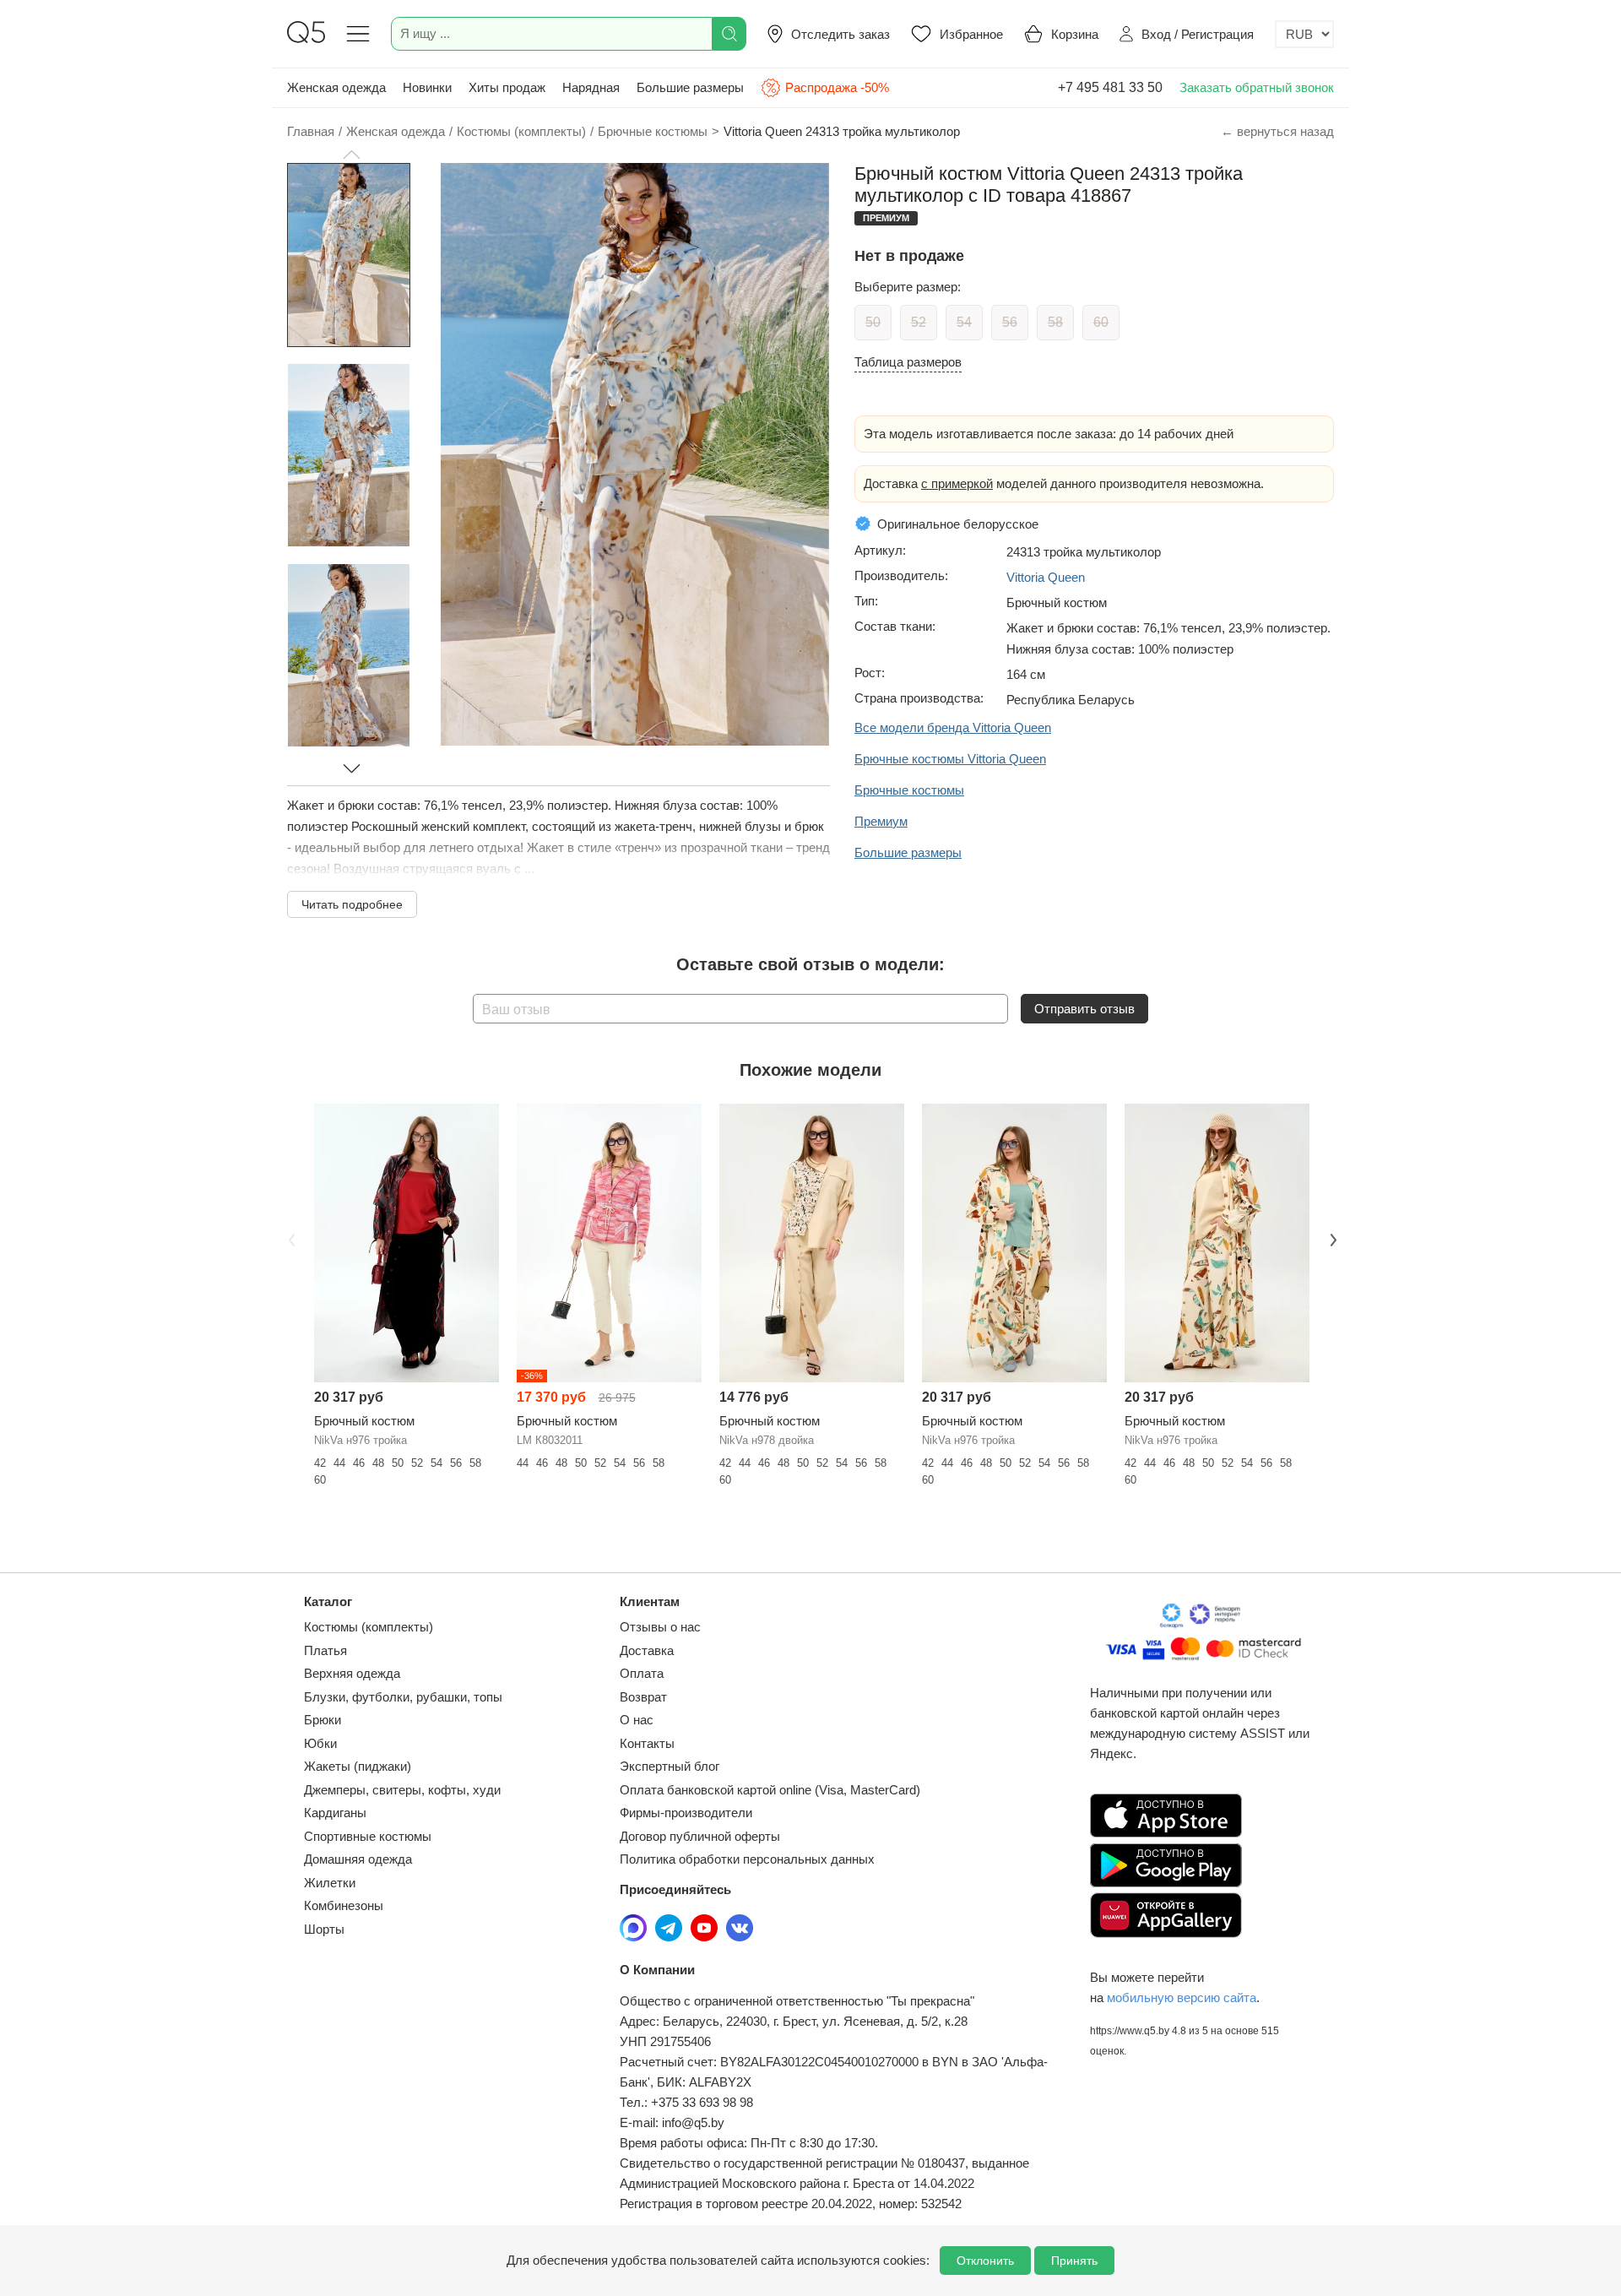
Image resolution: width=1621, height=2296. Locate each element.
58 (1055, 322)
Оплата (642, 1673)
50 (873, 322)
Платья (325, 1650)
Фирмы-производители (686, 1813)
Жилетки (330, 1883)
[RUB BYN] (1304, 34)
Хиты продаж (507, 87)
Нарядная (591, 87)
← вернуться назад (1277, 131)
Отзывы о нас (660, 1627)
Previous (290, 1238)
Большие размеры (690, 87)
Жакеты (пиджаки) (358, 1766)
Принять (1074, 2261)
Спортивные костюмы (368, 1836)
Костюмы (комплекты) (369, 1627)
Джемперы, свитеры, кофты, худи (402, 1790)
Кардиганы (335, 1813)
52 (919, 322)
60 (1101, 322)
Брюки (323, 1720)
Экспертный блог (670, 1766)
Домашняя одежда (358, 1859)
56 (1010, 322)
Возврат (643, 1697)
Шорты (324, 1929)
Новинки (427, 87)
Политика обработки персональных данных (747, 1859)
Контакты (647, 1743)
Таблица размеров (908, 362)
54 (964, 322)
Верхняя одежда (352, 1673)
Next (1331, 1238)
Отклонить (985, 2261)
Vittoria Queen (1046, 577)
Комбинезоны (344, 1905)
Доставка (647, 1650)
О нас (637, 1720)
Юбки (320, 1743)
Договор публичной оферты (700, 1836)
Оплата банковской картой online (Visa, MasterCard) (770, 1790)
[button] (351, 155)
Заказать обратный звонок (1257, 87)
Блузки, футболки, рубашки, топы (403, 1697)
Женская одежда (336, 87)
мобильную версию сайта (1182, 1997)
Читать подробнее (352, 904)
